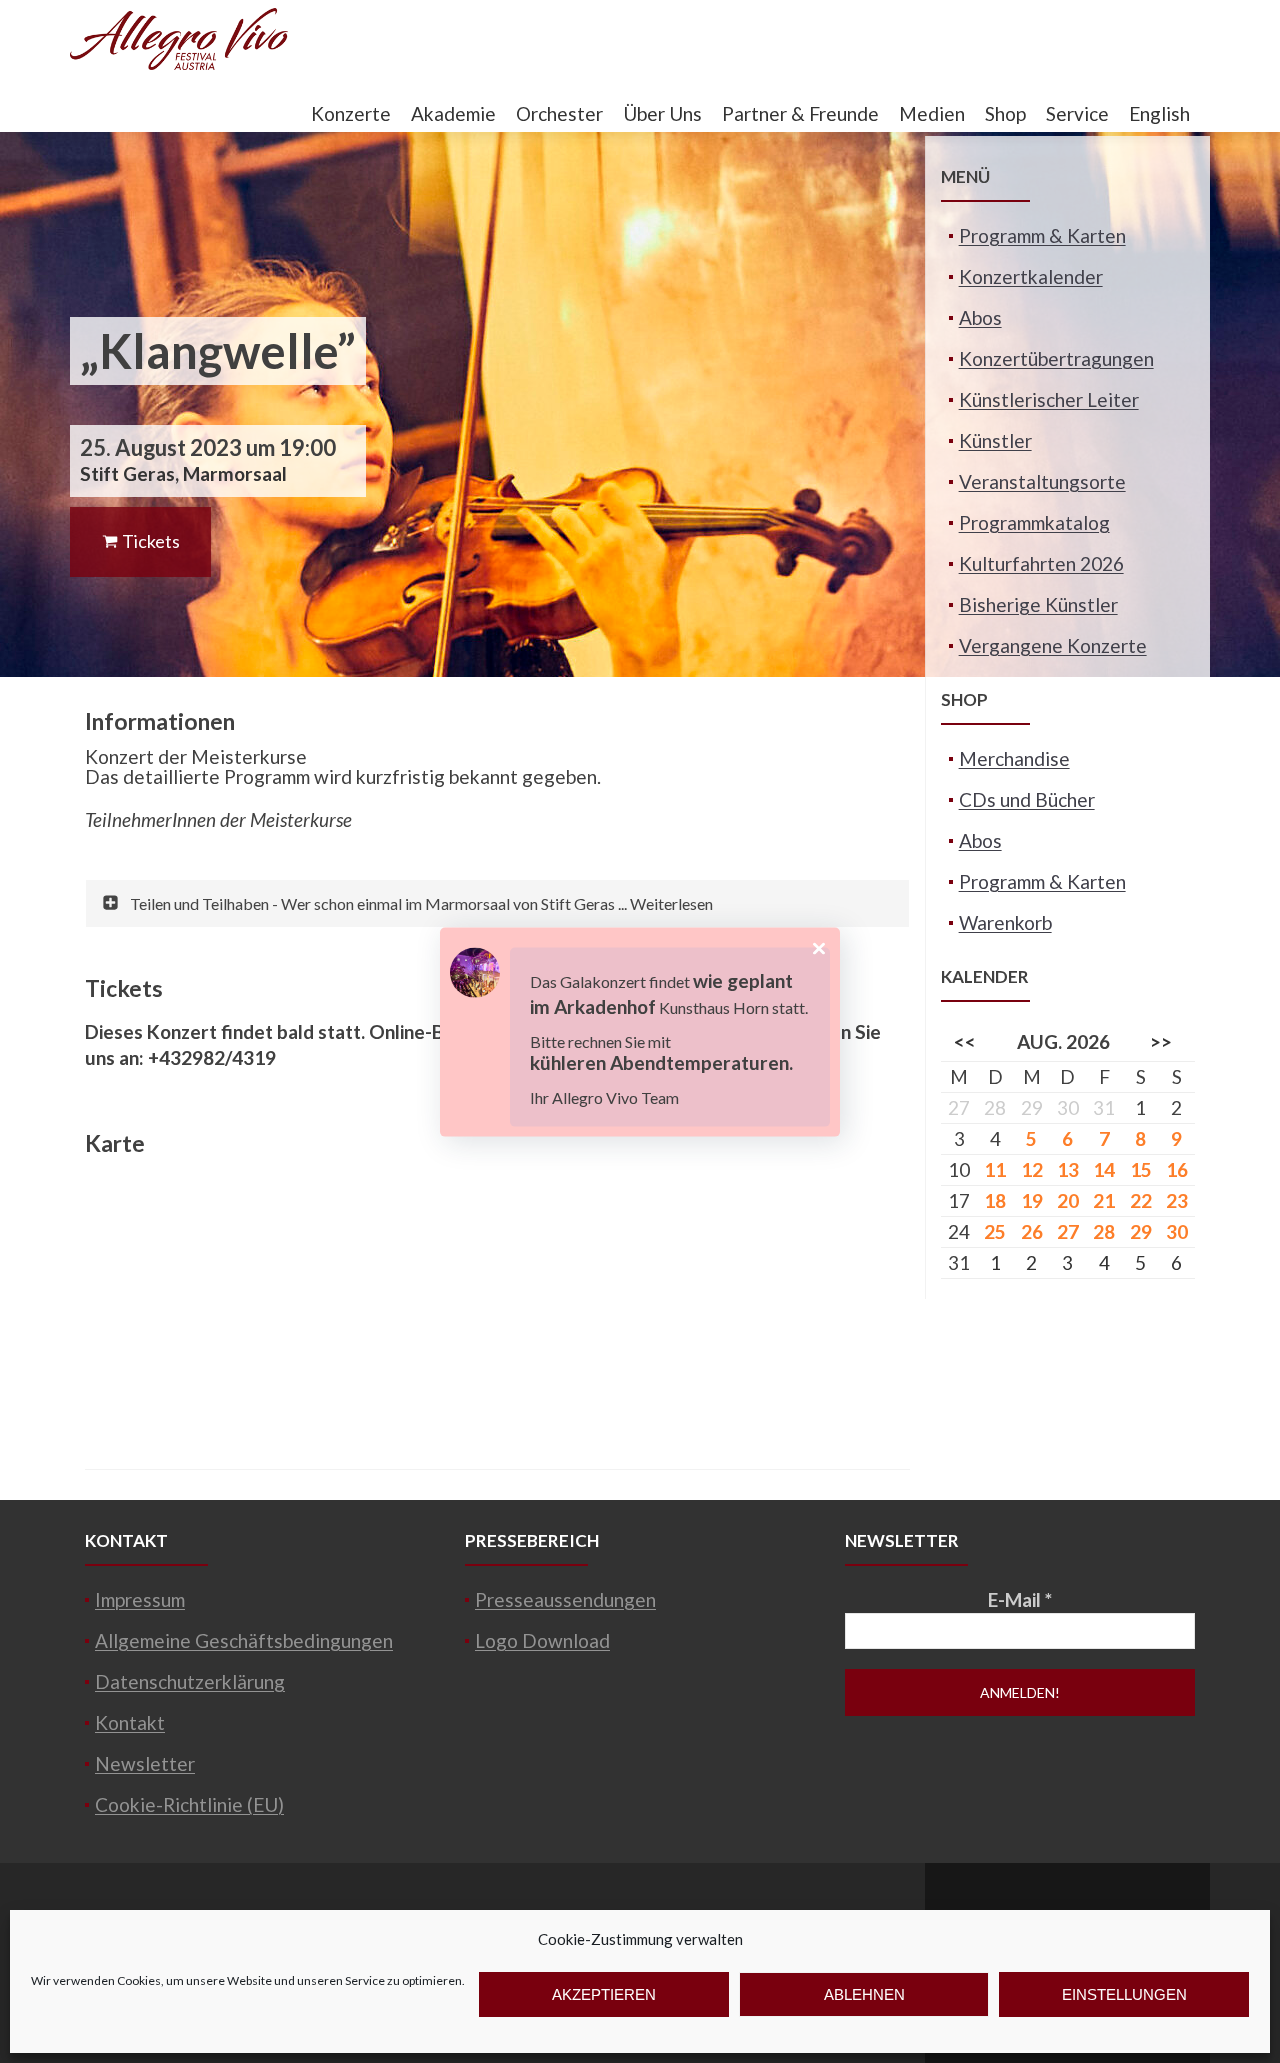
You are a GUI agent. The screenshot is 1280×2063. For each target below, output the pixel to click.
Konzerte (351, 113)
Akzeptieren (604, 1994)
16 (1177, 1169)
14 (1104, 1169)
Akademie (453, 113)
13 (1068, 1169)
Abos (980, 317)
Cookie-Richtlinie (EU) (189, 1804)
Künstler (995, 440)
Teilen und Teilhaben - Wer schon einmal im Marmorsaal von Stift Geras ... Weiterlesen (421, 903)
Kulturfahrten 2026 (1041, 563)
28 (1104, 1231)
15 (1141, 1169)
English (1159, 113)
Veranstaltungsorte (1042, 481)
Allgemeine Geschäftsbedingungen (244, 1640)
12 (1032, 1169)
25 (995, 1231)
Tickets (149, 541)
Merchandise (1014, 758)
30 (1177, 1231)
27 (1068, 1231)
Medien (932, 113)
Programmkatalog (1034, 522)
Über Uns (662, 113)
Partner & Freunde (800, 113)
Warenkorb (1005, 922)
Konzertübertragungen (1056, 358)
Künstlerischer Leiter (1049, 399)
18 (995, 1200)
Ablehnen (864, 1994)
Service (1077, 113)
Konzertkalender (1031, 276)
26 (1032, 1231)
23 (1177, 1200)
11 (995, 1169)
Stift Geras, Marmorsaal (183, 473)
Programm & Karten (1042, 235)
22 (1141, 1200)
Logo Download (542, 1640)
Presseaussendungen (565, 1599)
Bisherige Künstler (1038, 604)
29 (1141, 1231)
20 (1068, 1200)
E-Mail (1020, 1599)
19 (1032, 1200)
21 (1104, 1200)
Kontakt (130, 1722)
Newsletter (145, 1763)
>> (1161, 1041)
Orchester (559, 113)
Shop (1005, 113)
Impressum (140, 1599)
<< (965, 1041)
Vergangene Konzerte (1053, 645)
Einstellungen (1124, 1994)
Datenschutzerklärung (190, 1681)
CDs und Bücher (1027, 799)
